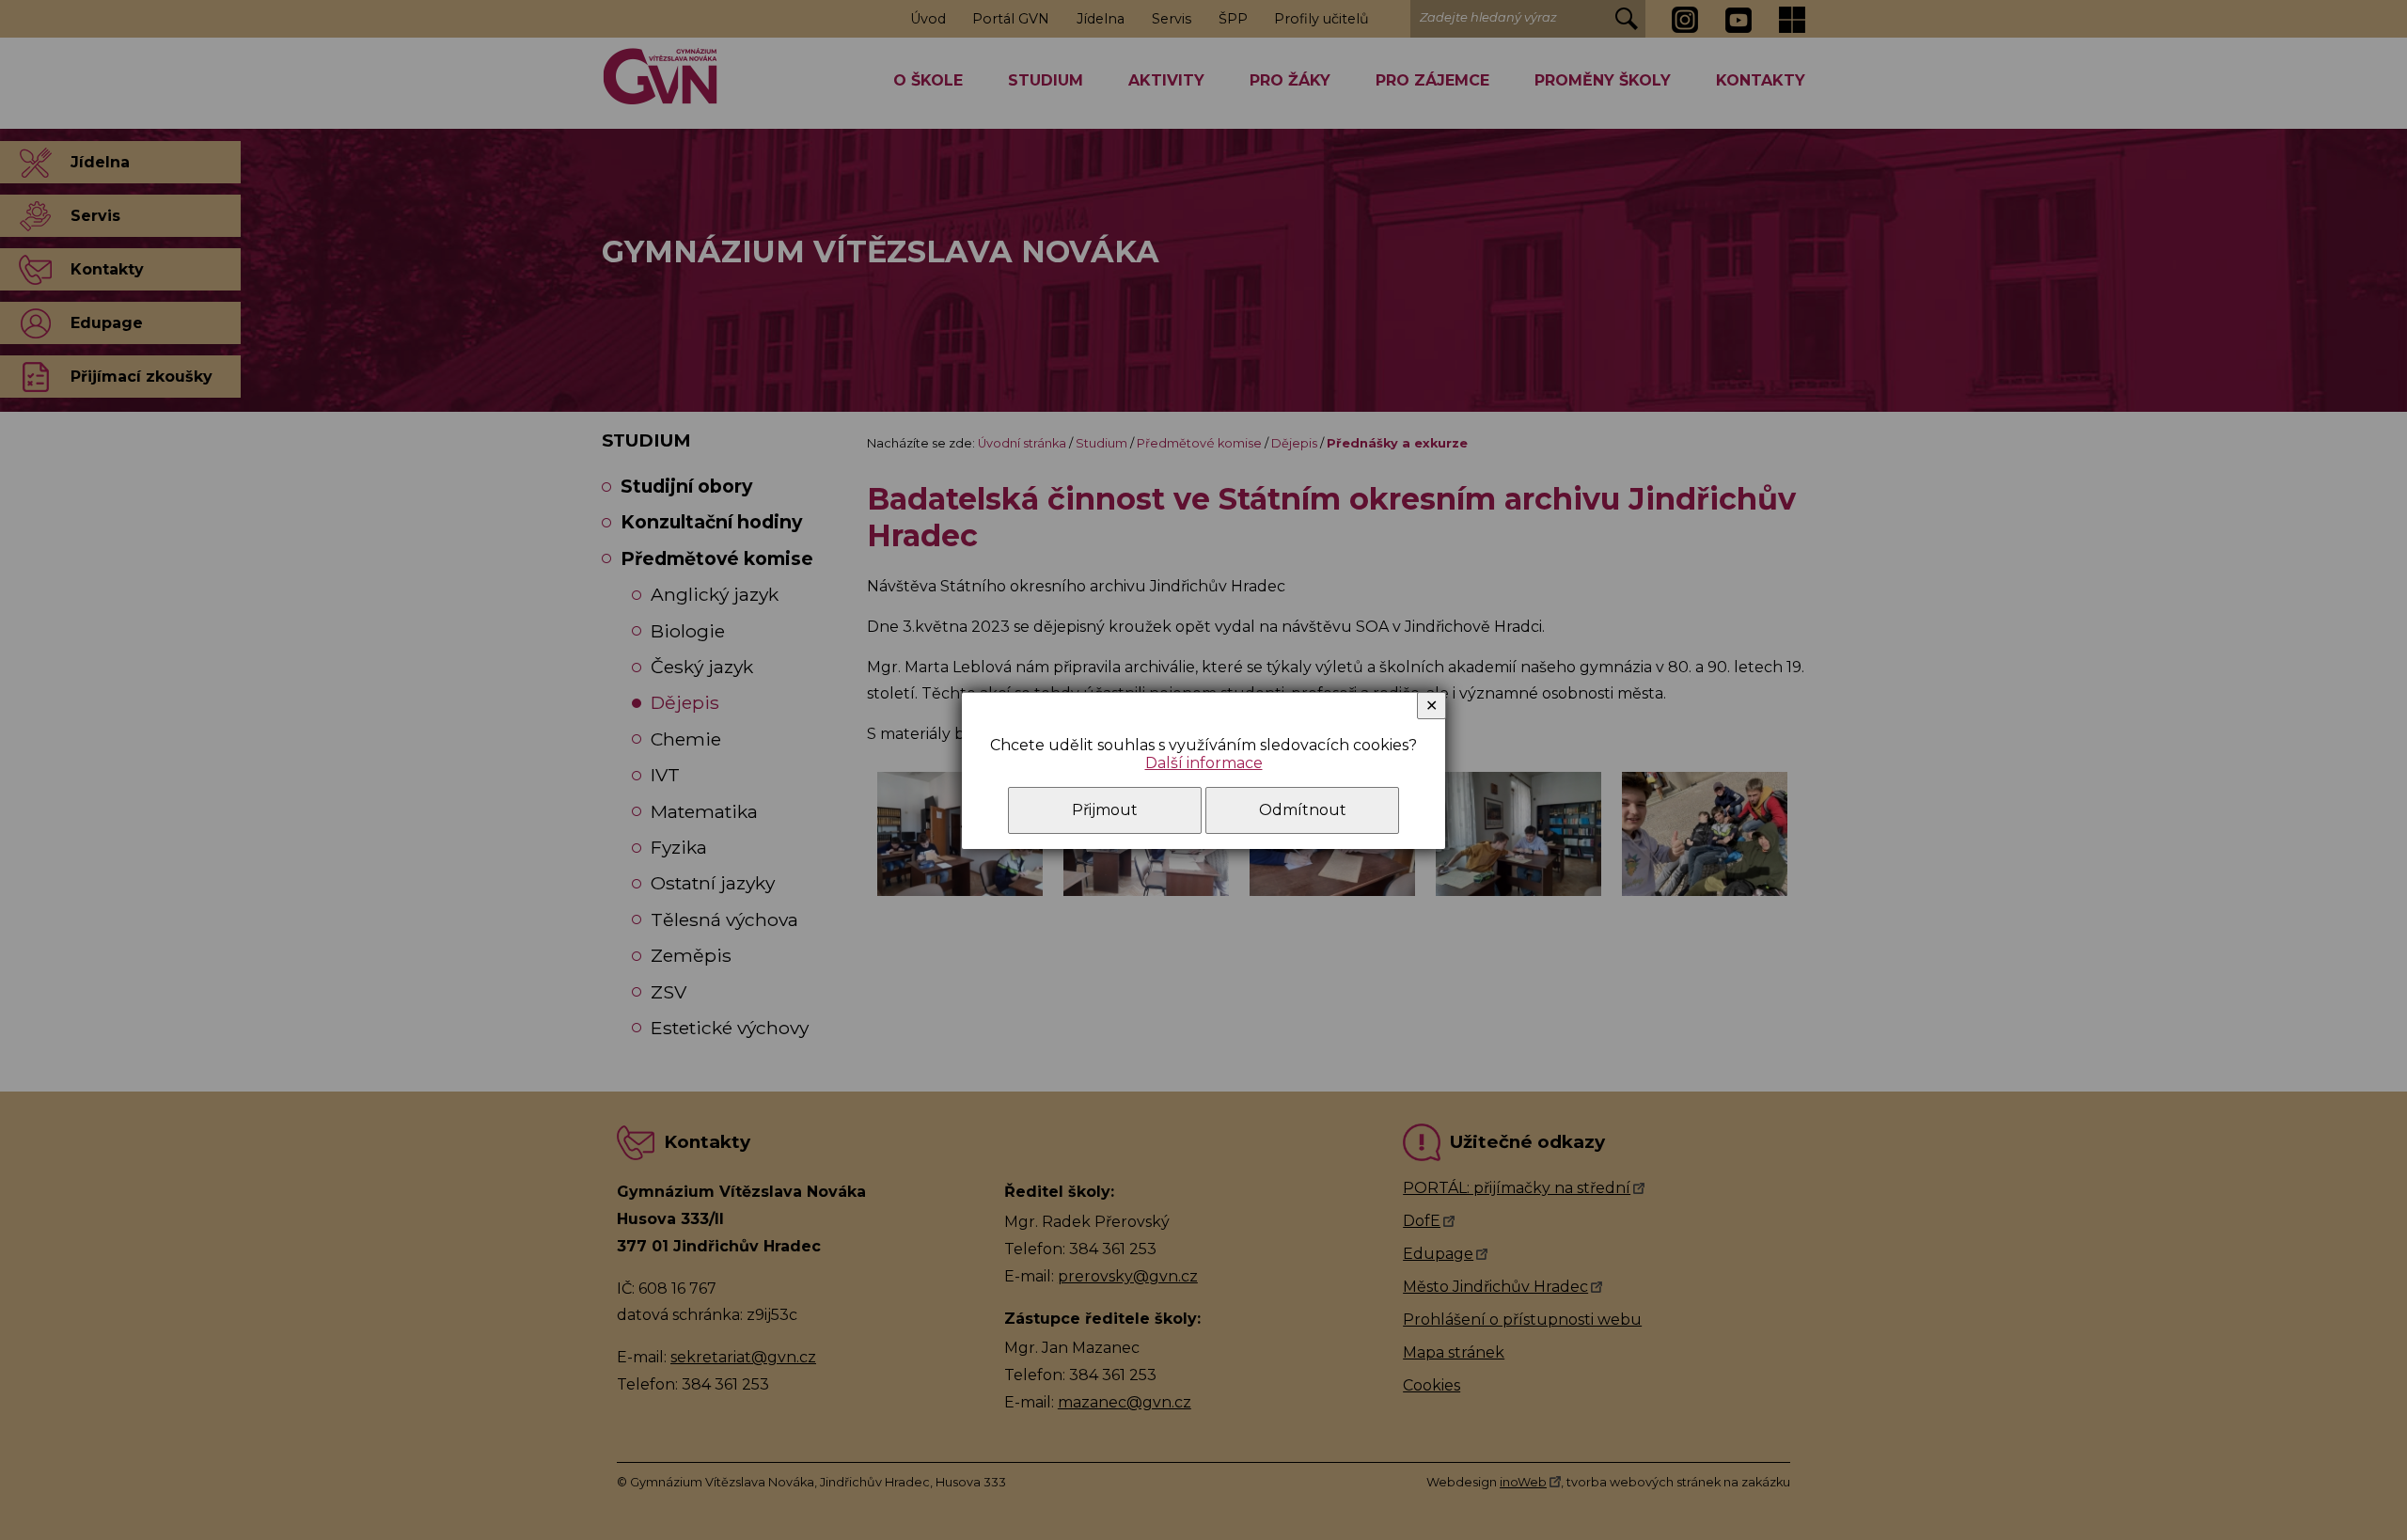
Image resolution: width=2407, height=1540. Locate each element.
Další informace (1204, 763)
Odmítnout (1303, 810)
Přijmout (1105, 810)
